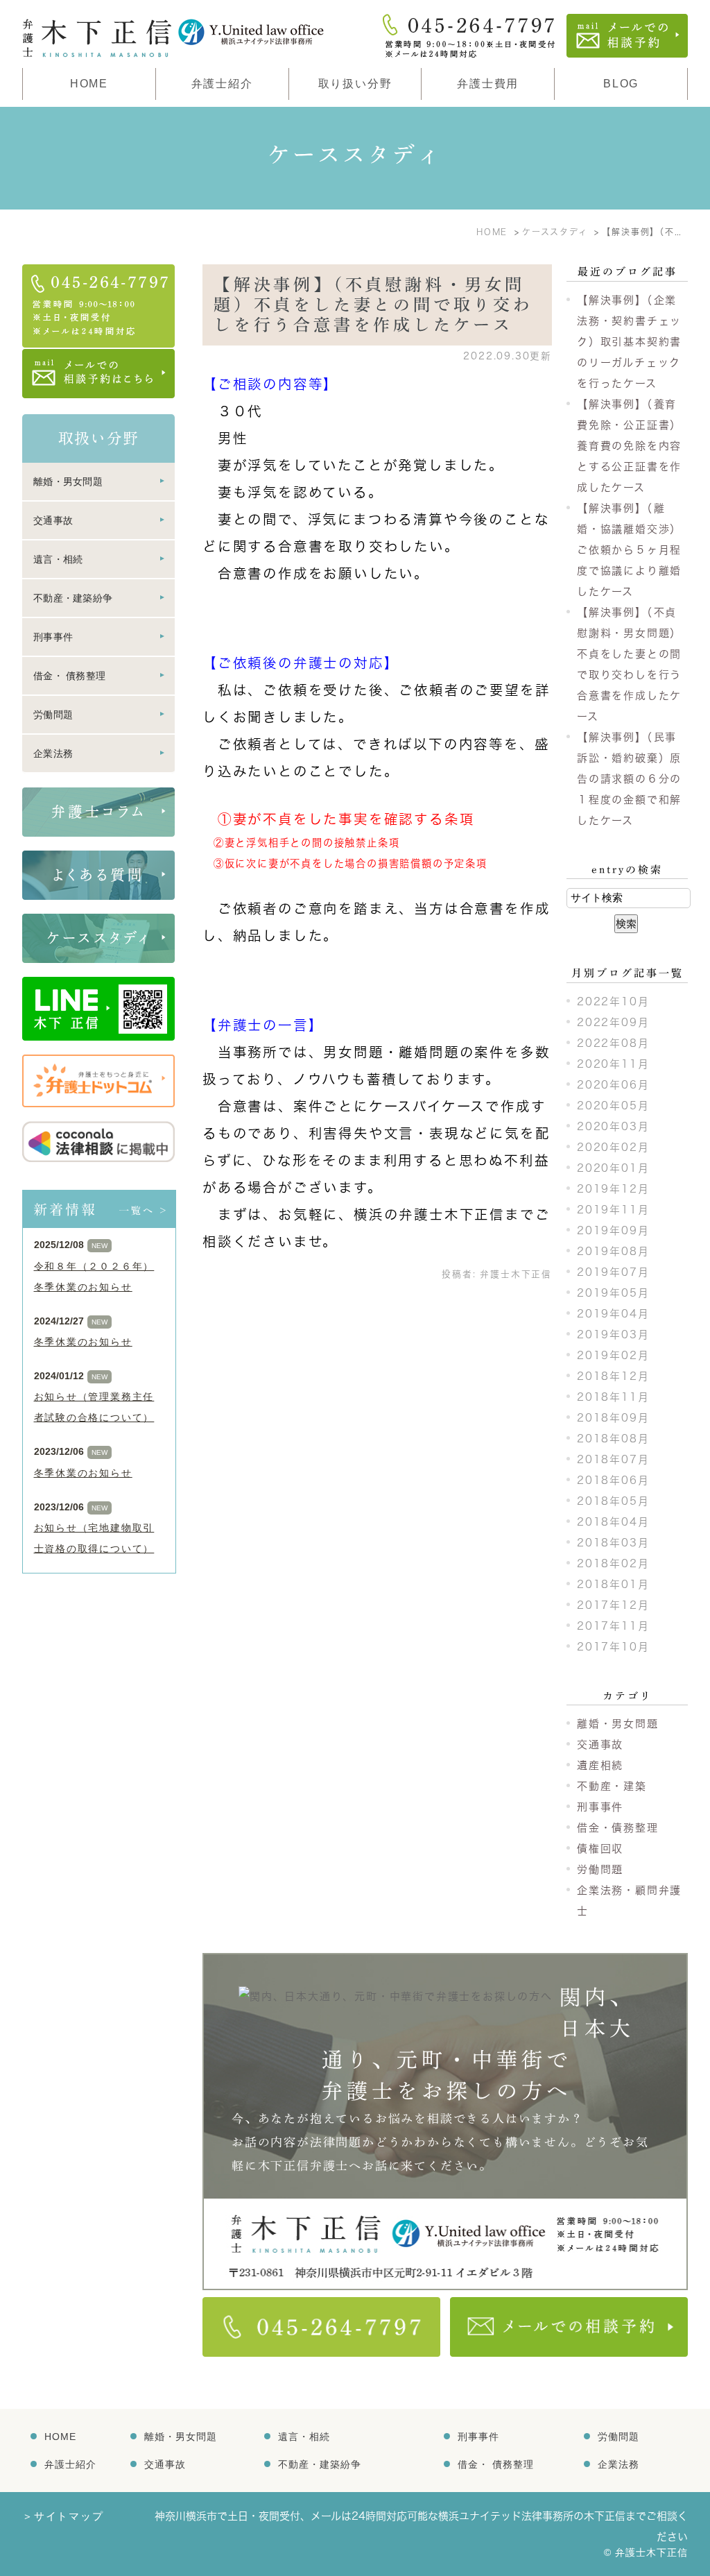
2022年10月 (613, 1001)
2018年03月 (613, 1543)
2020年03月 (613, 1126)
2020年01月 (613, 1168)
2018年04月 (613, 1522)
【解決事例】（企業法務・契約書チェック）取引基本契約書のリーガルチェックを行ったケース (629, 342)
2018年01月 (613, 1584)
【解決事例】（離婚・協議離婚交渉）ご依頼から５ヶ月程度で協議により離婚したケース (629, 550)
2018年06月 (613, 1480)
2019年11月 (613, 1210)
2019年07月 (613, 1272)
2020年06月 (613, 1085)
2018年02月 (613, 1563)
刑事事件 (600, 1807)
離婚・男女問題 (618, 1724)
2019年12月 (613, 1189)
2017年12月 (613, 1605)
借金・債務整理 (618, 1828)
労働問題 (600, 1869)
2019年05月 (613, 1293)
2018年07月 (613, 1459)
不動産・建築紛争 (73, 598)
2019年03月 (613, 1334)
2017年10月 (613, 1647)
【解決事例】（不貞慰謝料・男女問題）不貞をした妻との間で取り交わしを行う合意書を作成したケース (373, 305)
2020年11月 (613, 1064)
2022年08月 (613, 1043)
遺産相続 (600, 1765)
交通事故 (600, 1745)
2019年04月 (613, 1314)
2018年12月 (613, 1376)
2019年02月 (613, 1355)
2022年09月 (613, 1022)
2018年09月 (613, 1418)
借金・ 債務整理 (69, 676)
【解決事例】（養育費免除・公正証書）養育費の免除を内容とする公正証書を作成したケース (629, 446)
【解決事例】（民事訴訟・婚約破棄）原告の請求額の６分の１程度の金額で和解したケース (629, 779)
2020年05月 (613, 1106)
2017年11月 (613, 1626)
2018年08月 (613, 1439)
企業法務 (53, 753)
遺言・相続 (58, 559)
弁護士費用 (488, 84)
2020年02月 (613, 1147)
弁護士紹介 (70, 2464)
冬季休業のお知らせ (83, 1342)
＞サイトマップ (63, 2516)
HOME (89, 84)
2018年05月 (613, 1501)
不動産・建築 (612, 1786)
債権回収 (600, 1849)
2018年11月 (613, 1397)
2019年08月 (613, 1251)
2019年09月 (613, 1230)
